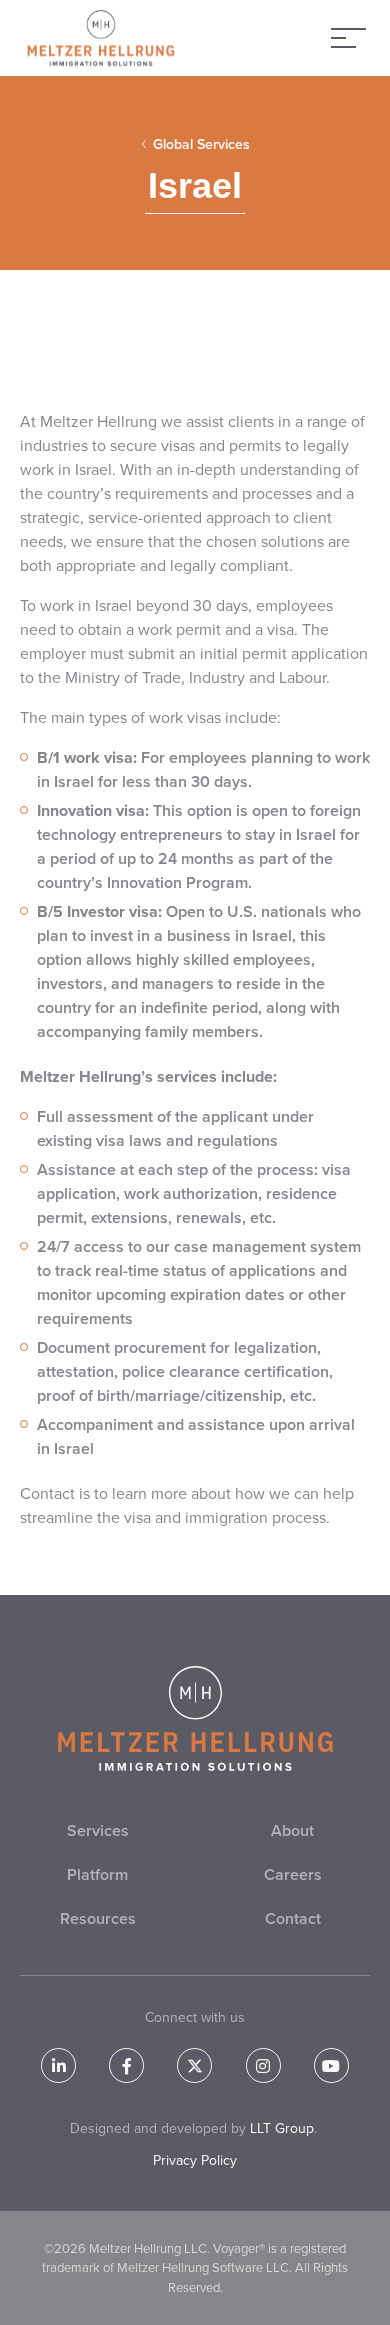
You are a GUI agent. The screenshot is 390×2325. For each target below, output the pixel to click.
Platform (97, 1874)
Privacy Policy (195, 2160)
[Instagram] (263, 2065)
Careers (293, 1874)
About (292, 1830)
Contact (293, 1918)
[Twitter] (194, 2065)
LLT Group (282, 2128)
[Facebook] (126, 2065)
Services (98, 1830)
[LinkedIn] (58, 2065)
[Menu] (348, 38)
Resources (98, 1918)
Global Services (201, 144)
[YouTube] (331, 2065)
